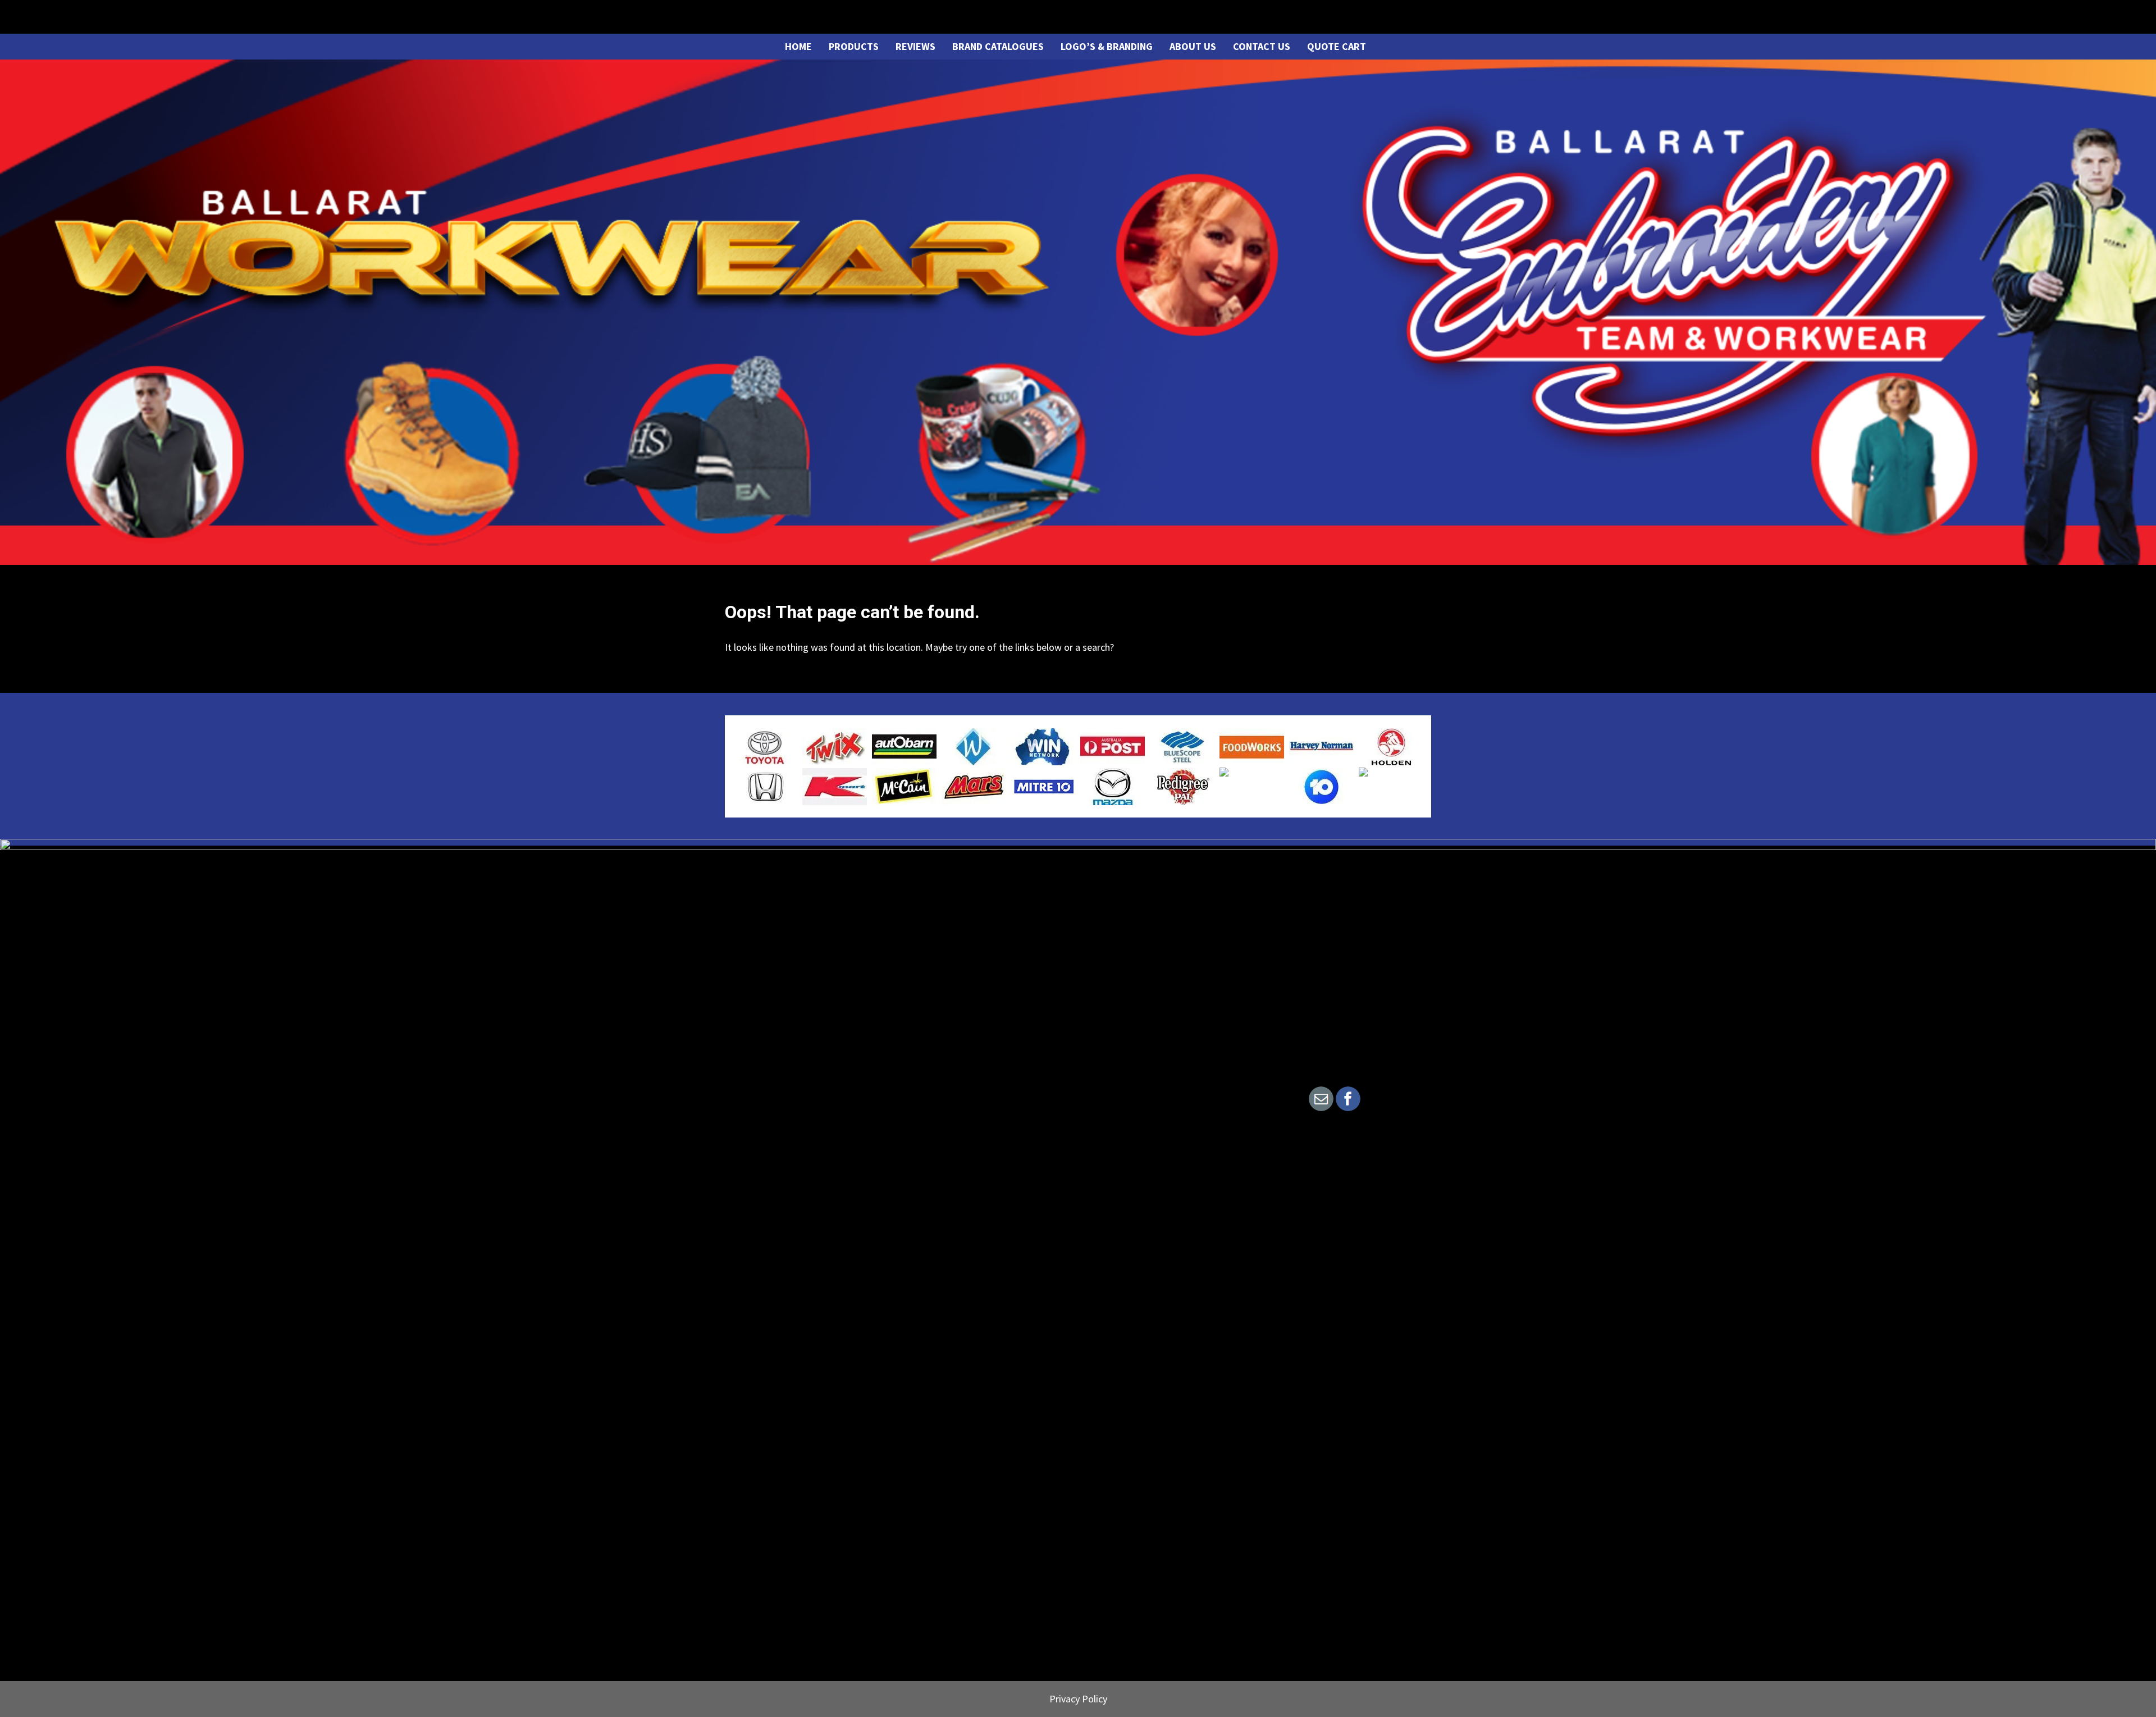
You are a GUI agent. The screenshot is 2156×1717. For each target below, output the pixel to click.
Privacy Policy (1078, 1699)
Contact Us (1262, 46)
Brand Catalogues (998, 46)
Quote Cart (1337, 46)
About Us (1193, 46)
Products (854, 46)
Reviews (915, 46)
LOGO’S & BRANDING (1107, 46)
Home (798, 46)
